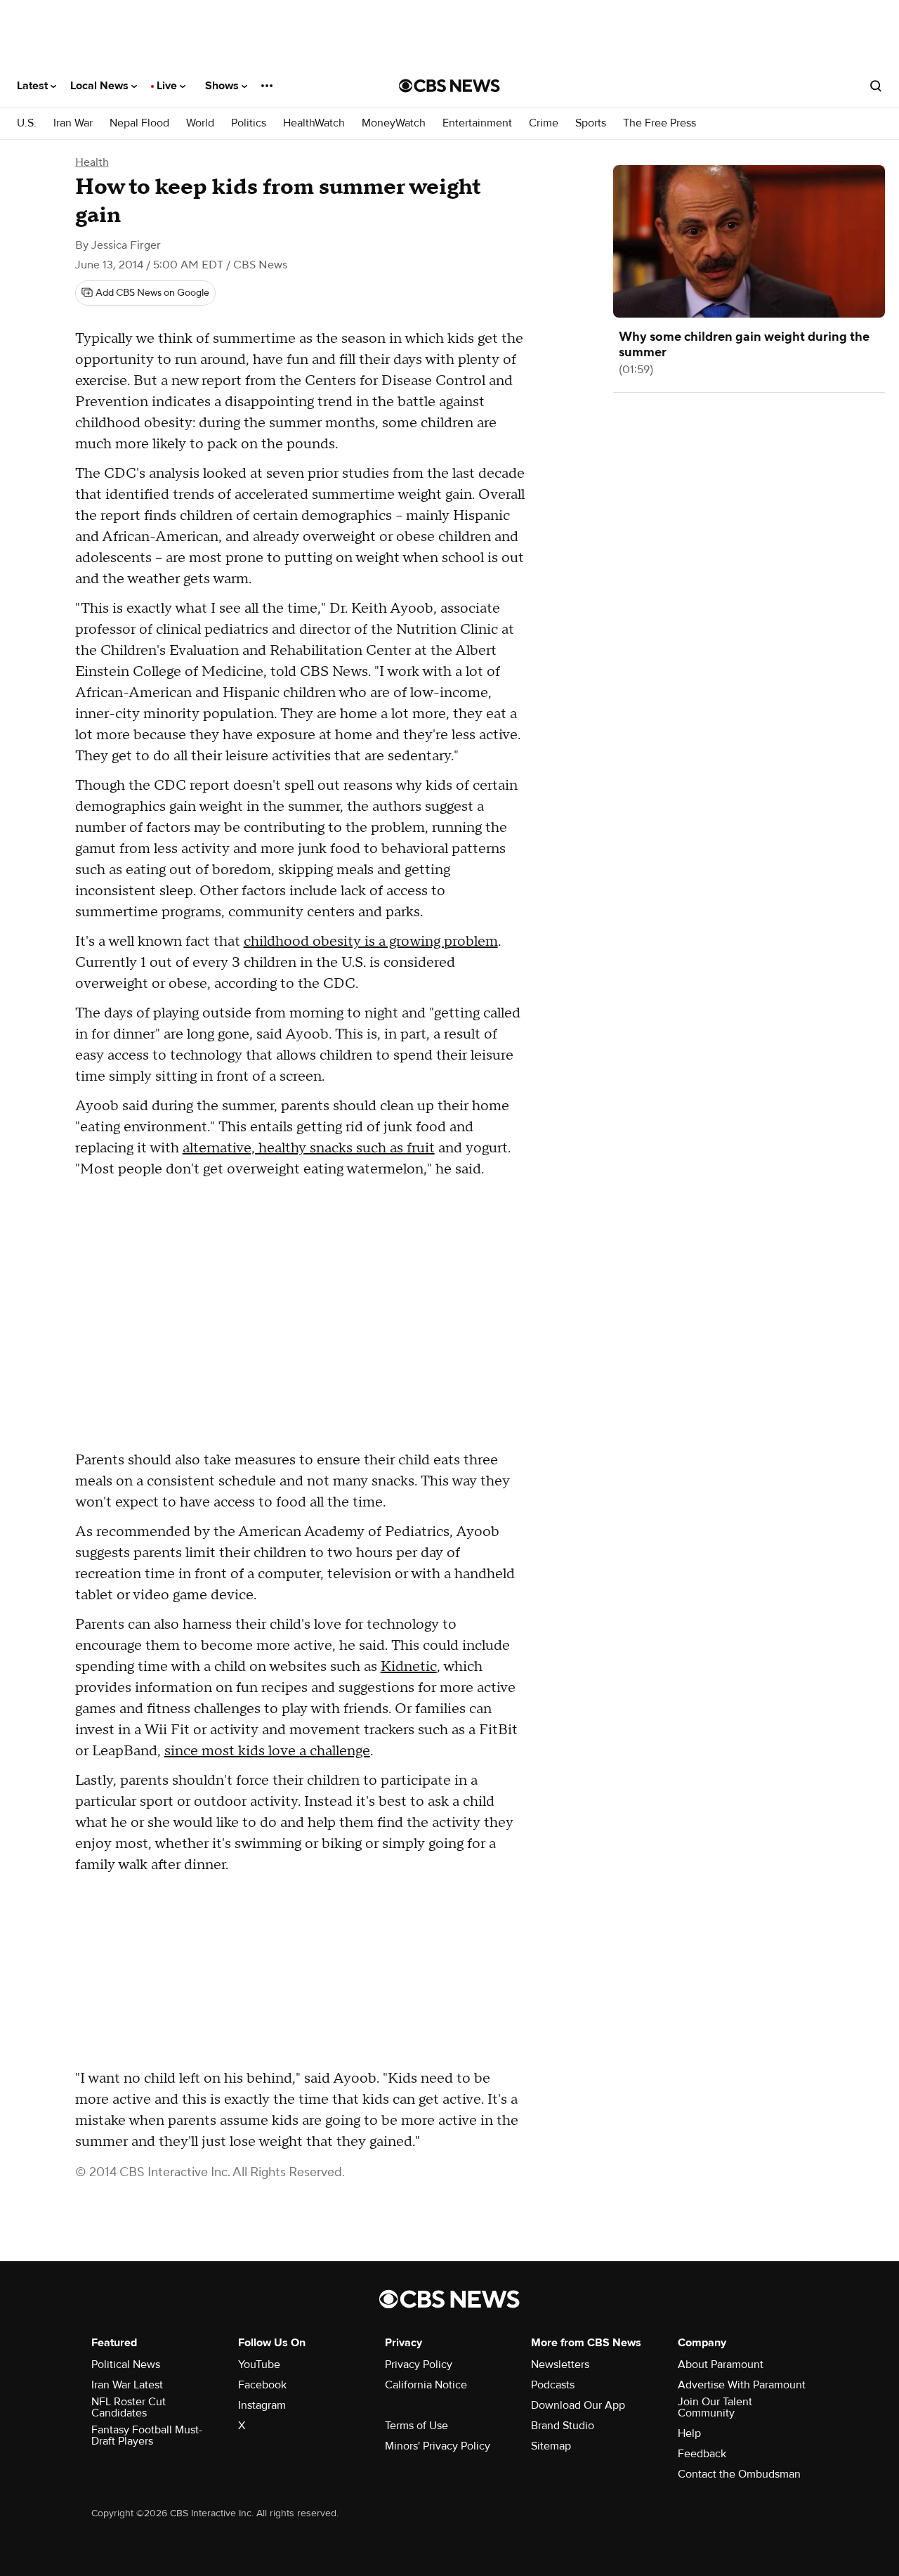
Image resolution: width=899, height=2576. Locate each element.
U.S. (27, 123)
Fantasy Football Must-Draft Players (147, 2435)
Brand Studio (563, 2426)
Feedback (702, 2454)
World (200, 123)
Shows (223, 86)
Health (92, 162)
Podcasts (553, 2385)
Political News (126, 2364)
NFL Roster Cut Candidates (129, 2407)
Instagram (262, 2405)
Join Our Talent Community (715, 2407)
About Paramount (721, 2364)
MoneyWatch (394, 123)
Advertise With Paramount (742, 2385)
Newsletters (560, 2364)
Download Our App (578, 2405)
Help (689, 2433)
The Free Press (660, 123)
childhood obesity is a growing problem (371, 942)
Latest (34, 86)
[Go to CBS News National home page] (449, 86)
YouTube (259, 2364)
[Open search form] (876, 86)
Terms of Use (416, 2426)
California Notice (426, 2385)
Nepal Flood (139, 123)
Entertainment (477, 123)
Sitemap (551, 2446)
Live (168, 86)
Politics (249, 123)
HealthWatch (314, 123)
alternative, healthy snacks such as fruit (309, 1148)
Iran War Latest (127, 2385)
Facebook (262, 2385)
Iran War (73, 123)
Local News (101, 86)
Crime (544, 123)
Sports (591, 123)
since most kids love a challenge (267, 1751)
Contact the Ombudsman (739, 2474)
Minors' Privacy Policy (438, 2446)
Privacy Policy (419, 2364)
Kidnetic (409, 1667)
